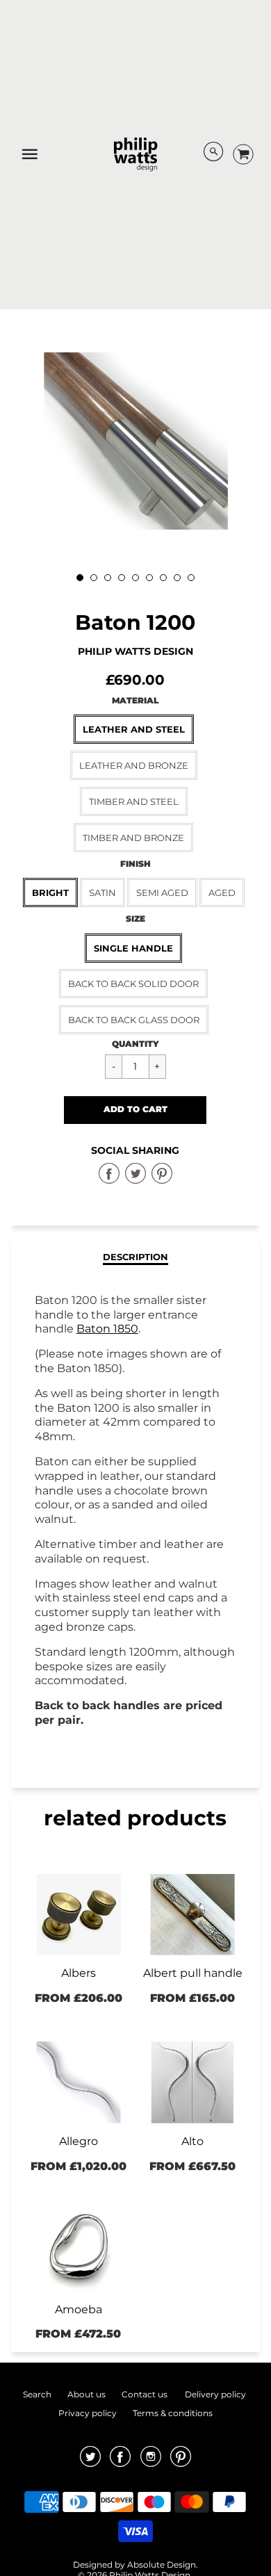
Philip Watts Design (135, 651)
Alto (192, 2141)
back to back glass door (134, 1020)
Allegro (79, 2141)
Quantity (135, 1044)
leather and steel (134, 729)
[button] (135, 1110)
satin (102, 892)
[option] (136, 441)
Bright (50, 892)
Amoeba (79, 2309)
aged (222, 892)
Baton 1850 (107, 1329)
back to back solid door (133, 984)
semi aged (162, 892)
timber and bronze (133, 838)
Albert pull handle (193, 1973)
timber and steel (134, 801)
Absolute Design (162, 2565)
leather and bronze (134, 765)
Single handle (133, 948)
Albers (79, 1973)
